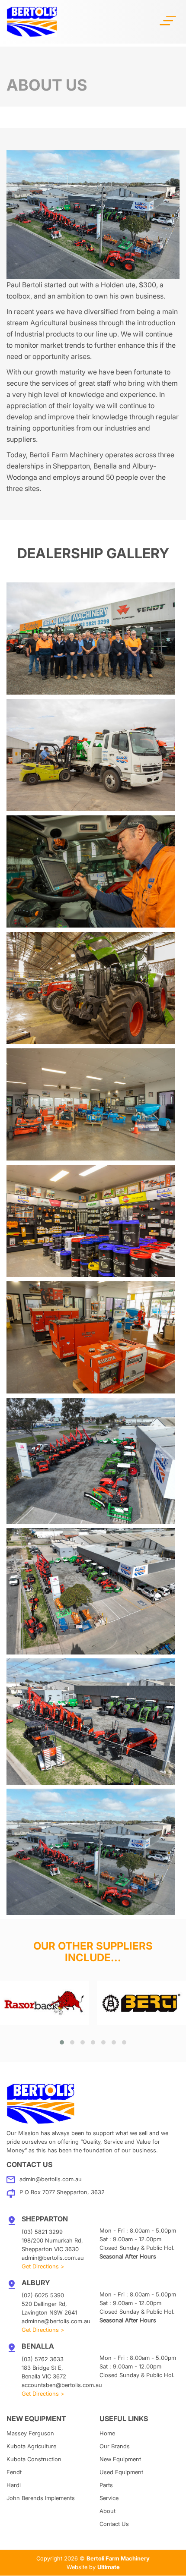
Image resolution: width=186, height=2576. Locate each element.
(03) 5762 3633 (43, 2359)
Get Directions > (43, 2266)
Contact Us (114, 2524)
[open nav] (168, 20)
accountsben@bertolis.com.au (62, 2385)
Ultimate (109, 2567)
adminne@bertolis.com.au (56, 2321)
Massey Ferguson (30, 2433)
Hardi (14, 2485)
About (107, 2511)
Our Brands (115, 2446)
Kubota (31, 2446)
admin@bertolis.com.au (51, 2179)
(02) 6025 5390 (43, 2295)
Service (109, 2498)
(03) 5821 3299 (42, 2232)
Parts (106, 2485)
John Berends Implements (41, 2498)
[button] (62, 2042)
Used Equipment (121, 2472)
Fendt (14, 2472)
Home (107, 2433)
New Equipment (120, 2459)
